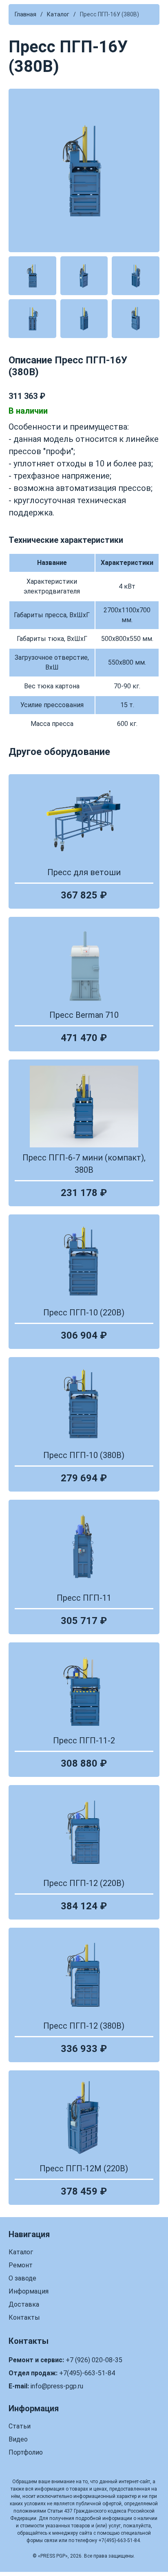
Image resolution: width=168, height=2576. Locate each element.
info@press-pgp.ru (57, 2386)
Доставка (24, 2304)
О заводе (22, 2278)
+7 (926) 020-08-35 (94, 2360)
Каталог (21, 2252)
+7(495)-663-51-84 (87, 2373)
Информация (29, 2291)
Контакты (24, 2317)
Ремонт (21, 2265)
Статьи (20, 2426)
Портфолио (26, 2452)
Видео (18, 2439)
